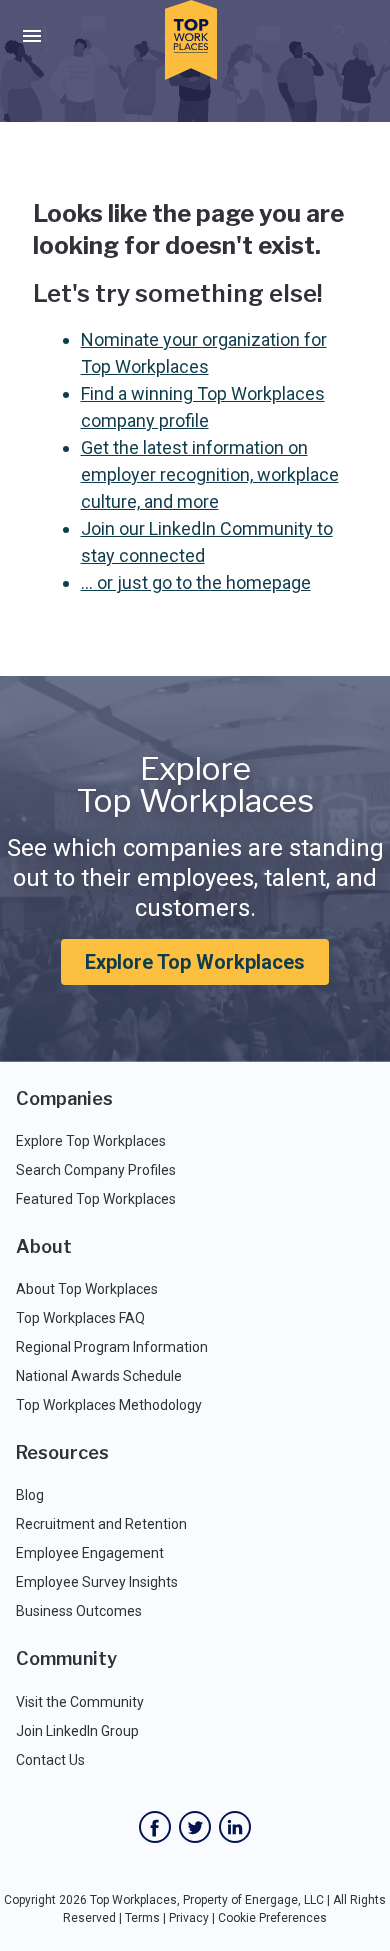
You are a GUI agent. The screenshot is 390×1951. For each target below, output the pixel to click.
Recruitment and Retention (101, 1524)
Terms (142, 1918)
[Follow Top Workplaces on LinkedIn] (235, 1827)
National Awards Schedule (99, 1376)
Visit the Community (80, 1702)
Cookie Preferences (272, 1918)
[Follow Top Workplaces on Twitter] (195, 1827)
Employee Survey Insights (97, 1582)
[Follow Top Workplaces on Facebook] (155, 1827)
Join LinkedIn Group (77, 1731)
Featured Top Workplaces (96, 1199)
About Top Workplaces (87, 1289)
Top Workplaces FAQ (80, 1318)
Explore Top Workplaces (195, 962)
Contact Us (50, 1760)
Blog (30, 1495)
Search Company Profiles (96, 1170)
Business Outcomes (79, 1611)
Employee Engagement (90, 1553)
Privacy (189, 1918)
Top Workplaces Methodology (109, 1405)
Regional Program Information (112, 1347)
